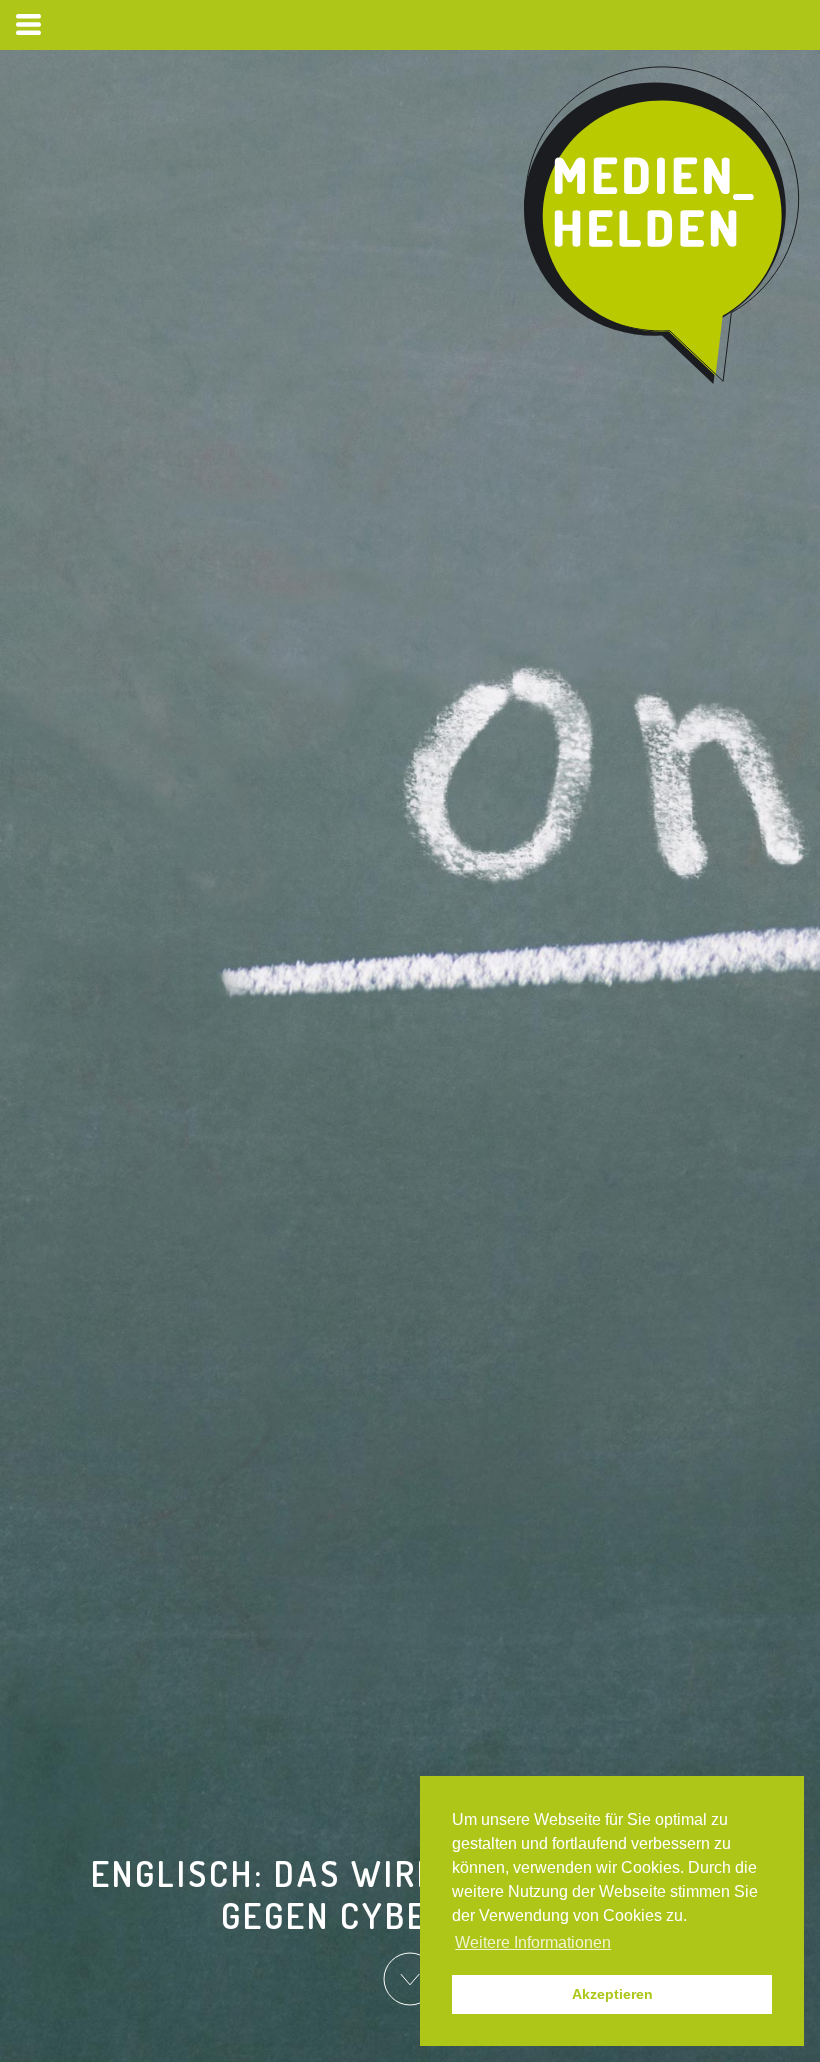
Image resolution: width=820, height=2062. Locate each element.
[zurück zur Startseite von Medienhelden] (664, 226)
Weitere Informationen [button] (533, 1942)
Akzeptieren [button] (612, 1994)
